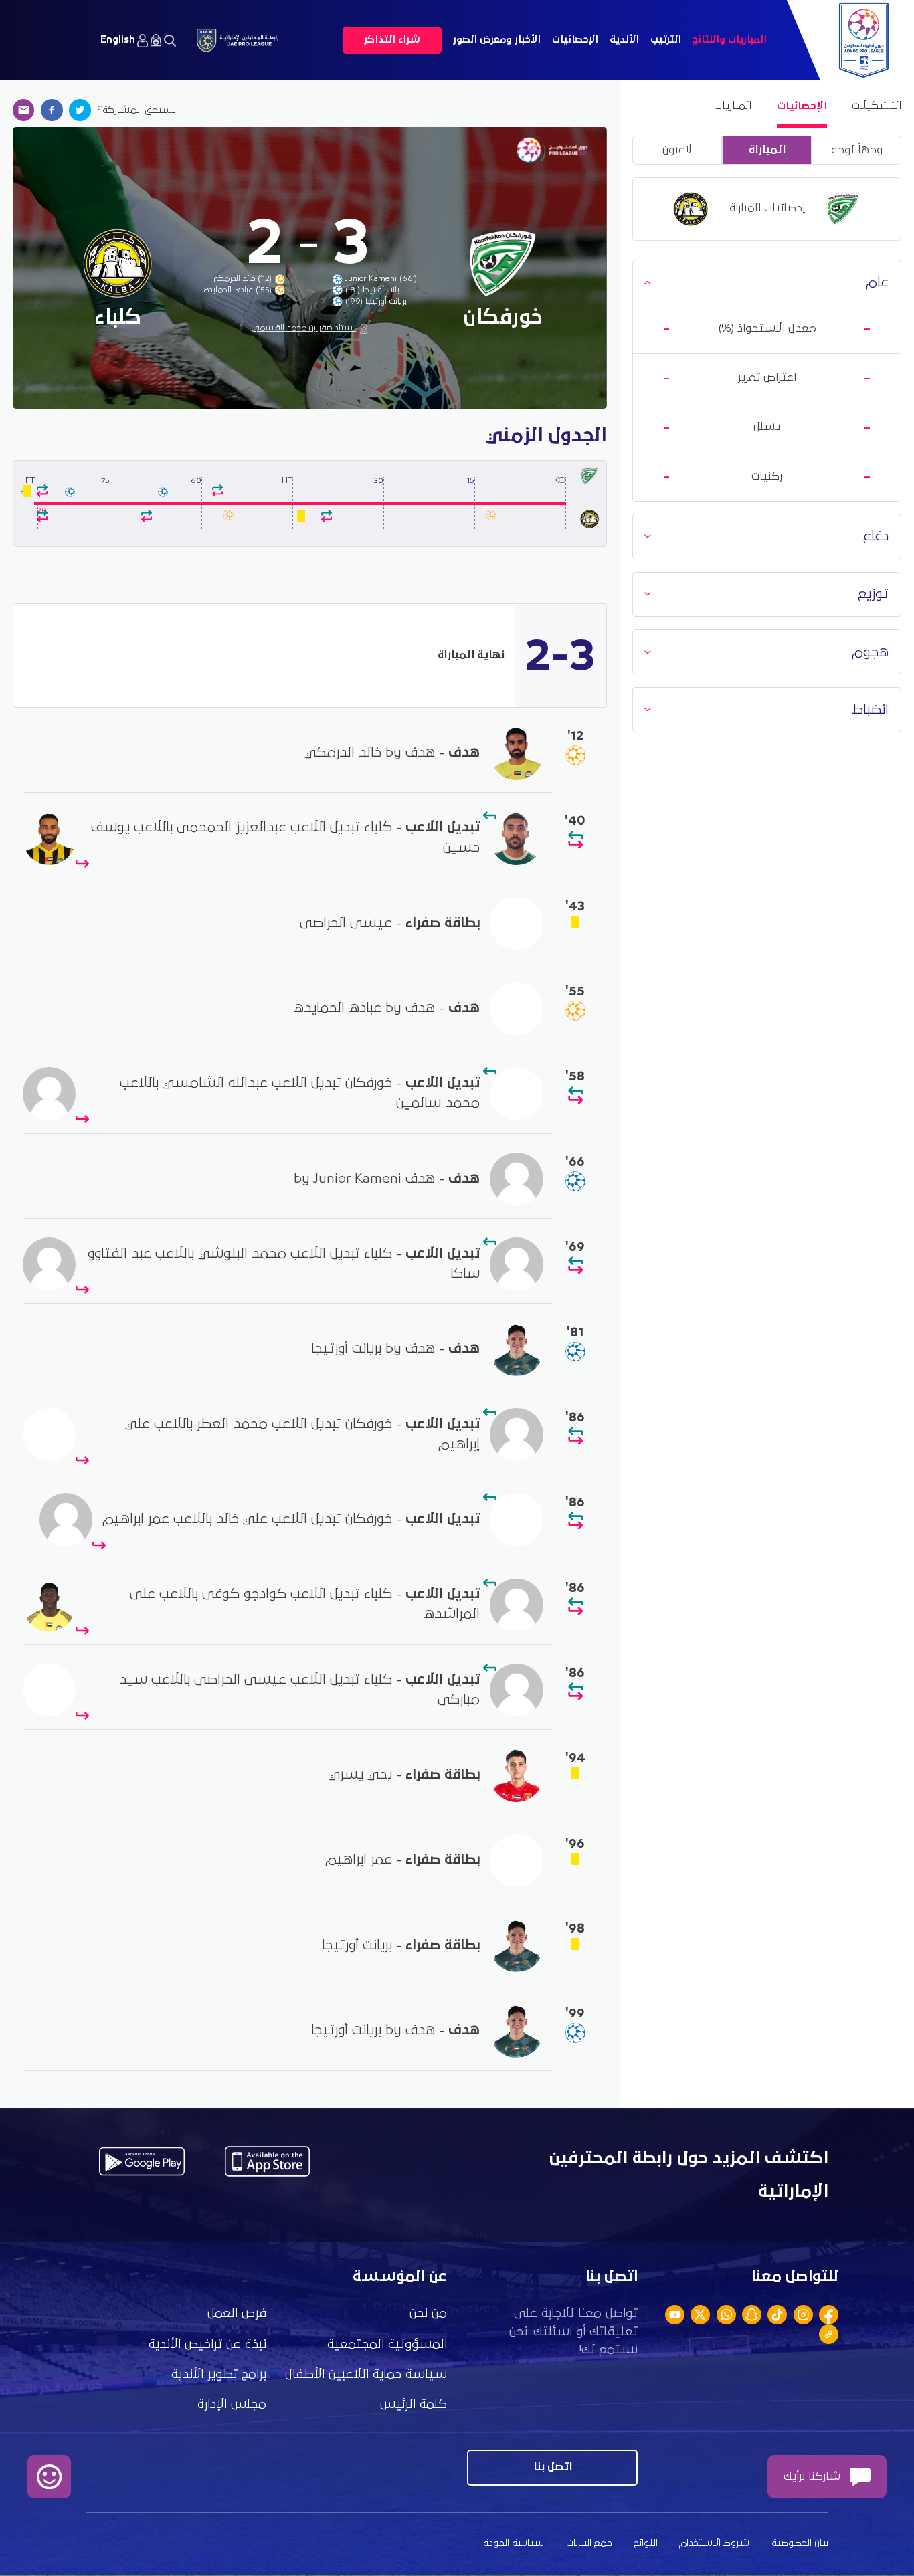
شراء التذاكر (392, 40)
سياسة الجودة (514, 2543)
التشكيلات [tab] (877, 106)
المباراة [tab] (767, 150)
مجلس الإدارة (232, 2404)
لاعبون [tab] (677, 150)
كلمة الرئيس (414, 2404)
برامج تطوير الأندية (219, 2374)
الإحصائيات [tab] (802, 106)
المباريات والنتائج (729, 40)
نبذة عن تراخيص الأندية (207, 2344)
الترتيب (666, 40)
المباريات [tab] (733, 106)
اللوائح (646, 2543)
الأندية (624, 40)
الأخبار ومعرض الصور (497, 40)
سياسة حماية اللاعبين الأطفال (366, 2374)
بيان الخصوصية (800, 2543)
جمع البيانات (589, 2543)
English (118, 40)
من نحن (428, 2313)
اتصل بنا (553, 2467)
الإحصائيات (575, 40)
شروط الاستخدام (714, 2543)
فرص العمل (237, 2313)
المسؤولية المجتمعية (387, 2344)
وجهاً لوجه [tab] (857, 150)
